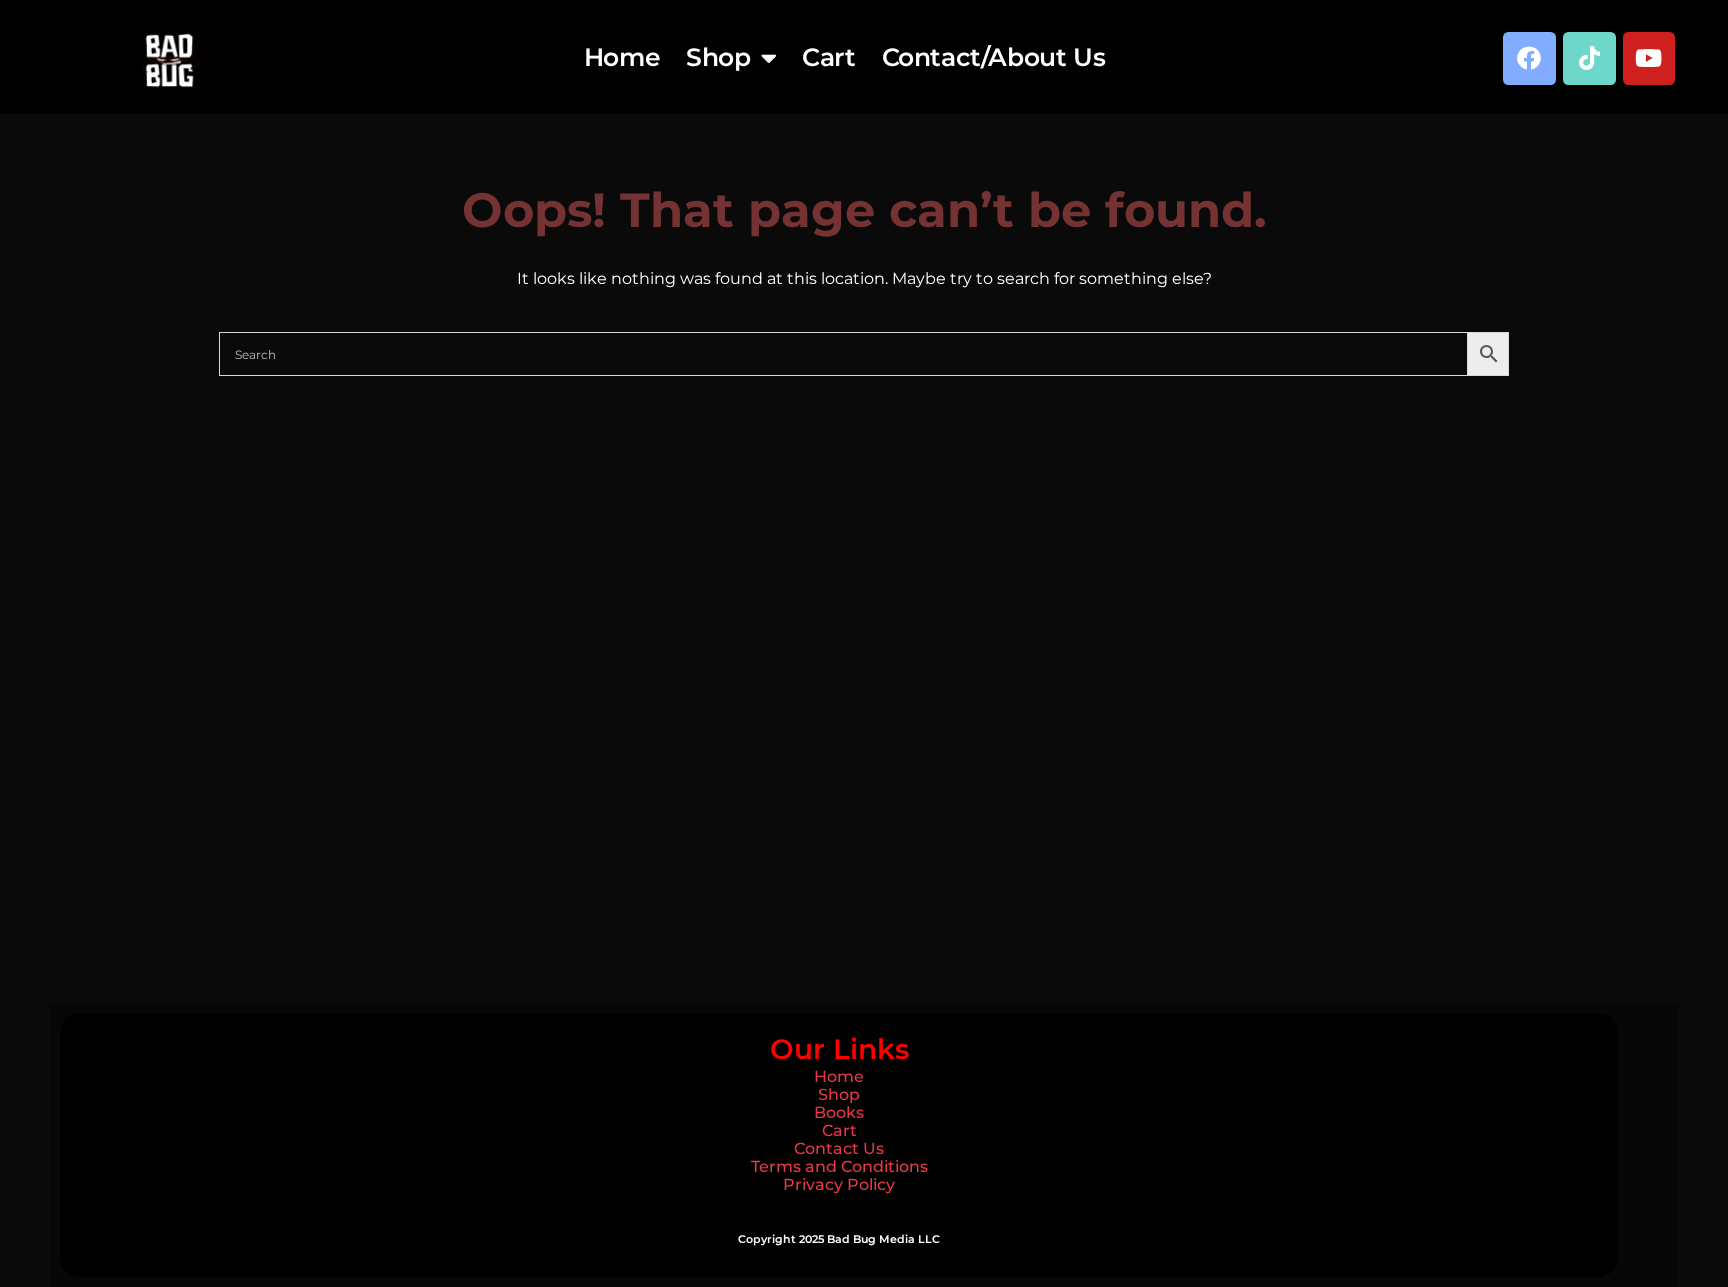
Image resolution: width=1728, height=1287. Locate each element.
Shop (718, 57)
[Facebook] (1529, 58)
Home (622, 57)
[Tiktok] (1589, 58)
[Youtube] (1649, 58)
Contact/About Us (994, 57)
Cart (828, 57)
